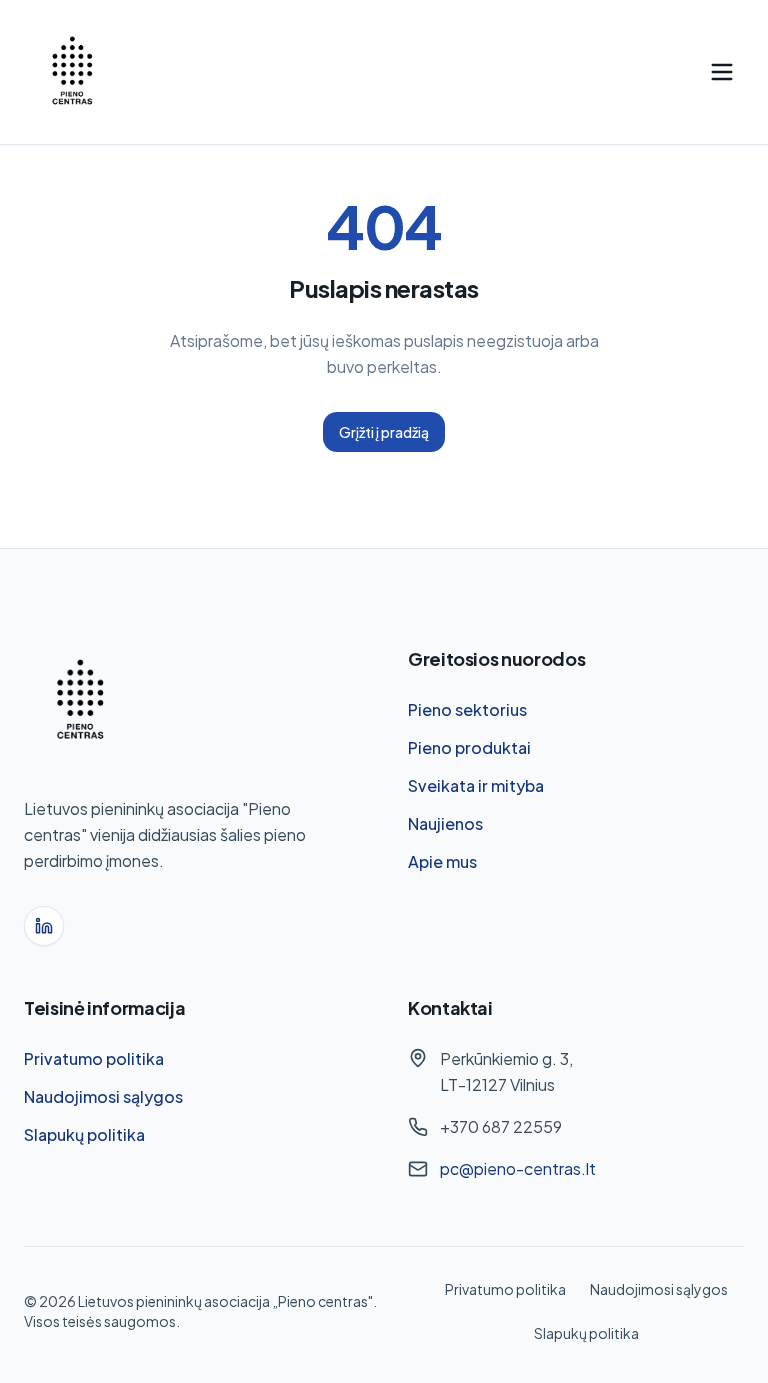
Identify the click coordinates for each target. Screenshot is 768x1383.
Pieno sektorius (467, 709)
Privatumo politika (94, 1058)
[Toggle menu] (722, 72)
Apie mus (442, 861)
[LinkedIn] (44, 926)
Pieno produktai (469, 747)
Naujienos (445, 823)
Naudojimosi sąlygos (103, 1096)
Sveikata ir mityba (476, 785)
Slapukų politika (84, 1134)
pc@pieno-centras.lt (518, 1168)
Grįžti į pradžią (384, 432)
